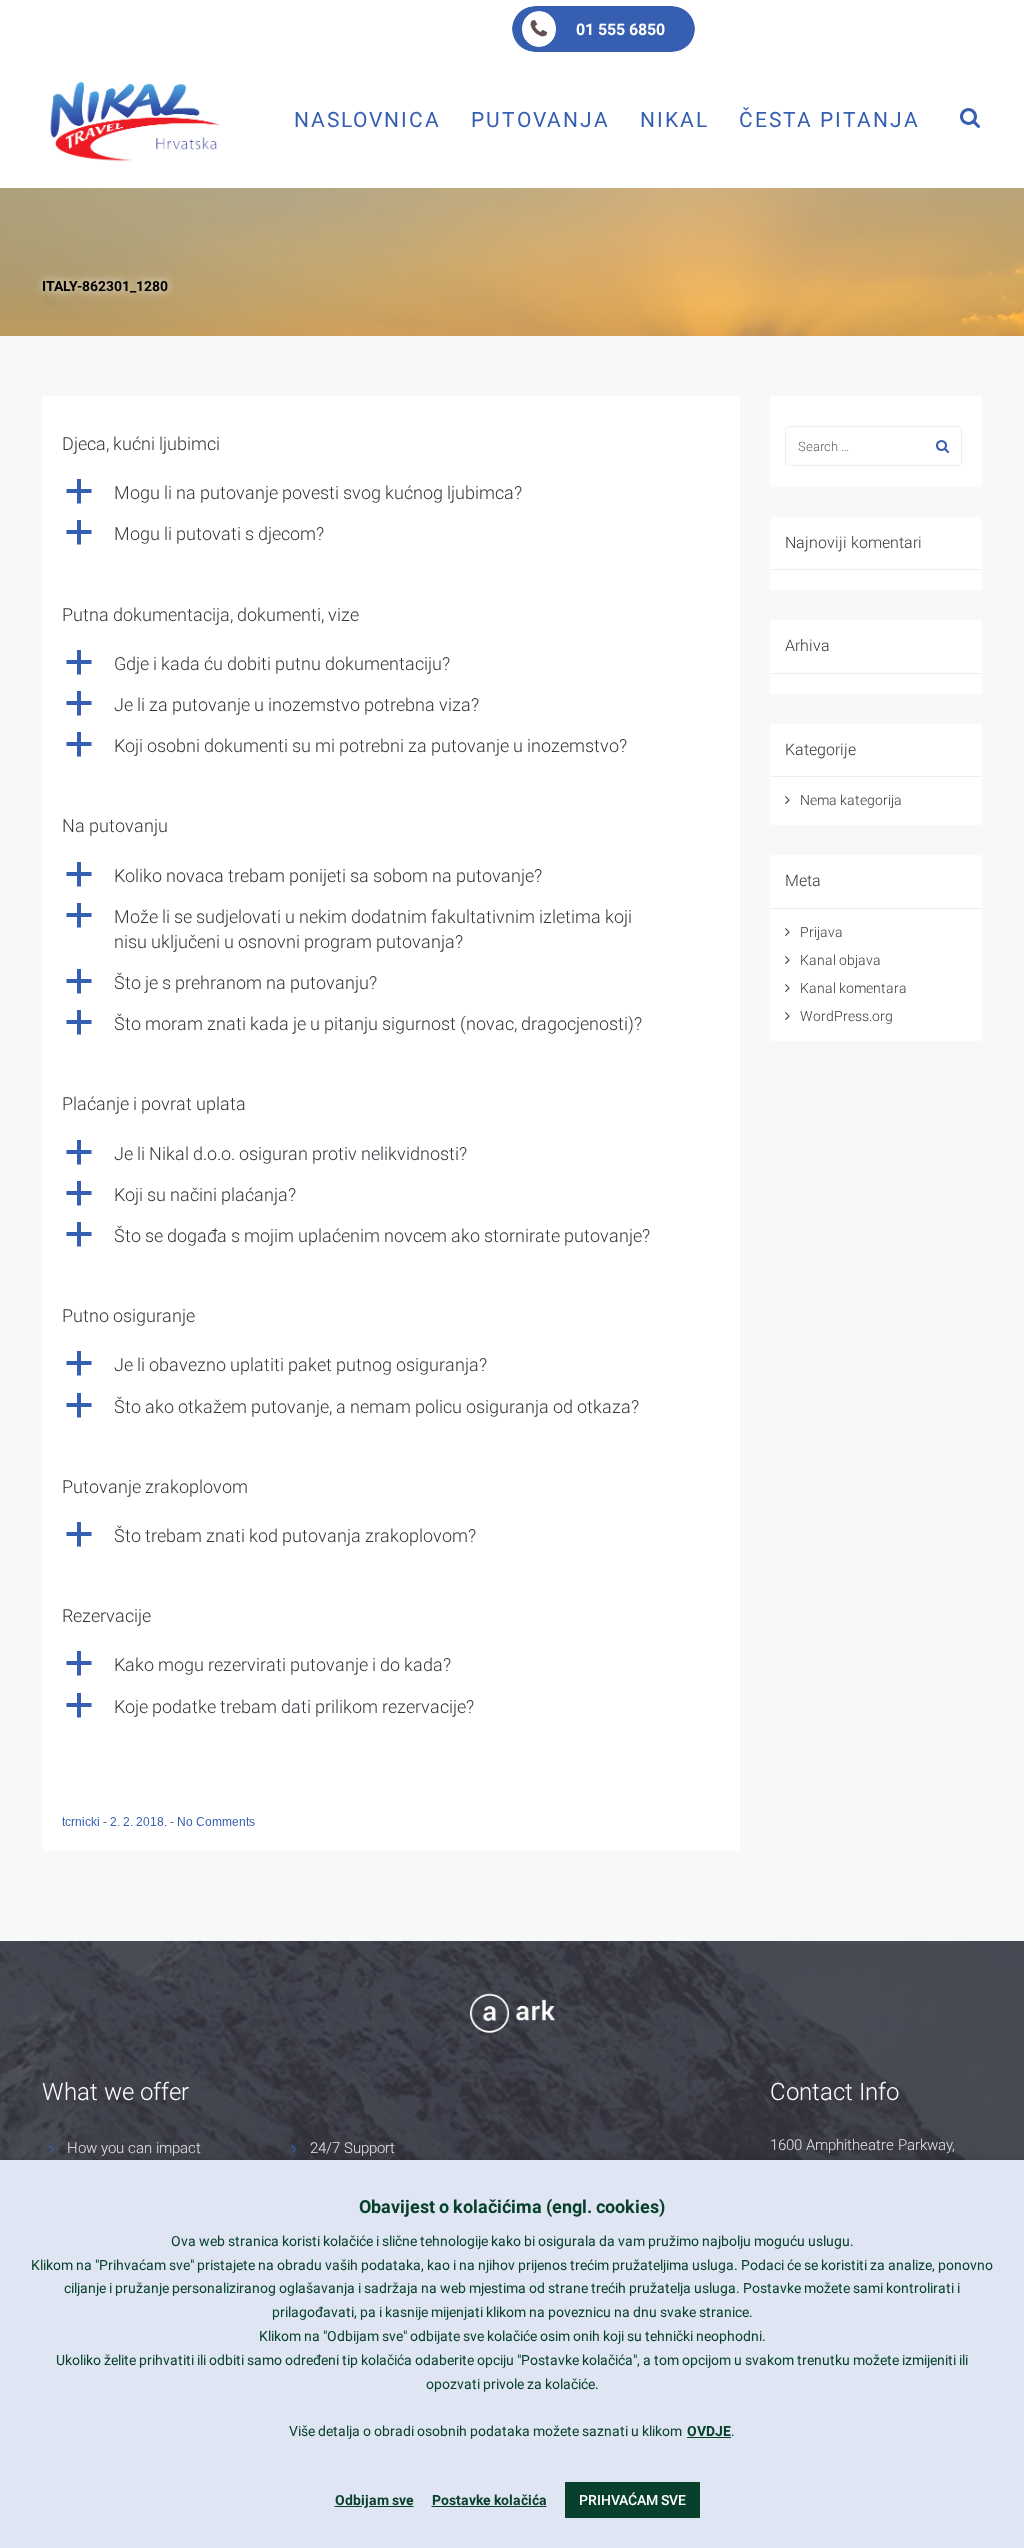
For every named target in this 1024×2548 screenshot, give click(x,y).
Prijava (821, 932)
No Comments (216, 1822)
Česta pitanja (829, 119)
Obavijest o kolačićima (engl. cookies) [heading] (512, 2206)
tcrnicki (82, 1822)
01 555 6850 (620, 29)
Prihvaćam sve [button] (632, 2500)
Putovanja (540, 119)
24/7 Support (352, 2148)
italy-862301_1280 (105, 286)
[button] (391, 492)
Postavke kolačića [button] (489, 2500)
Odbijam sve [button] (374, 2500)
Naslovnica (367, 119)
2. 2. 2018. (140, 1822)
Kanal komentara (853, 988)
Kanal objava (840, 960)
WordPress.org (846, 1016)
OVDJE (709, 2431)
